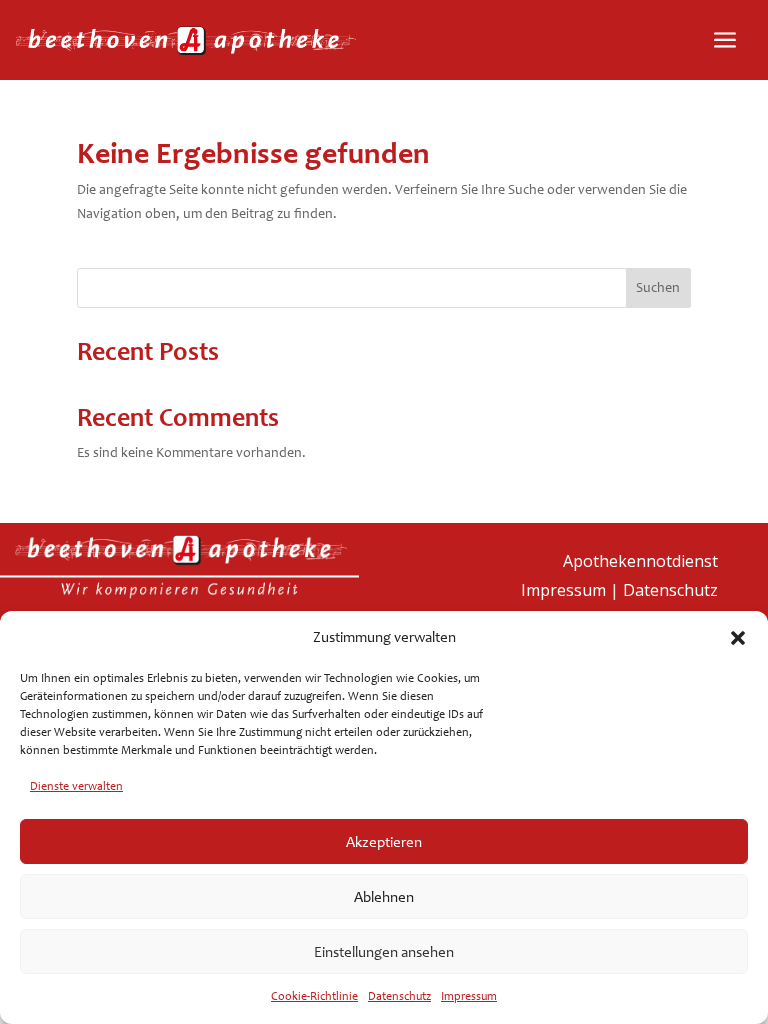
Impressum (469, 996)
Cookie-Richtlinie (314, 996)
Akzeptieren (384, 842)
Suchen (658, 287)
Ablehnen (384, 897)
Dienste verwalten (76, 786)
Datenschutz (399, 996)
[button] (738, 638)
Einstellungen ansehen (384, 952)
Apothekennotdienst (640, 561)
